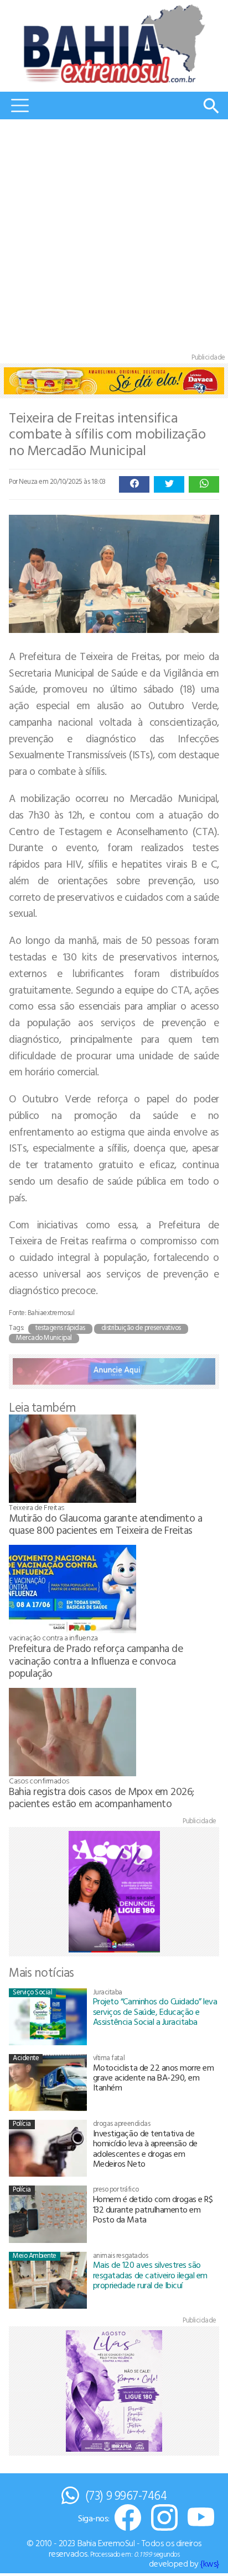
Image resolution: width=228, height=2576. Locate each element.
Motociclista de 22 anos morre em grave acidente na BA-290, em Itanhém (154, 2078)
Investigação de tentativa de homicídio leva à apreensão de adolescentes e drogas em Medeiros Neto (145, 2148)
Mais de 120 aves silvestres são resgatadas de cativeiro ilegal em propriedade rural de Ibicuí (150, 2275)
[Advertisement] (114, 239)
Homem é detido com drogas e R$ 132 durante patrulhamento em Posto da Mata (153, 2209)
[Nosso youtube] (201, 2518)
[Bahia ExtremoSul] (114, 44)
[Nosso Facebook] (128, 2518)
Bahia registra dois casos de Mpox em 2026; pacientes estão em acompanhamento (102, 1797)
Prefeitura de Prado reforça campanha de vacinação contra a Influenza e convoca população (96, 1660)
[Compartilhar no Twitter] (169, 484)
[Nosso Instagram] (164, 2518)
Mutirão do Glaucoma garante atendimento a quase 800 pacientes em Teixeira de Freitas (105, 1524)
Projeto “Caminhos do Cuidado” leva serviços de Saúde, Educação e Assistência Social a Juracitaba (155, 2011)
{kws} (210, 2563)
